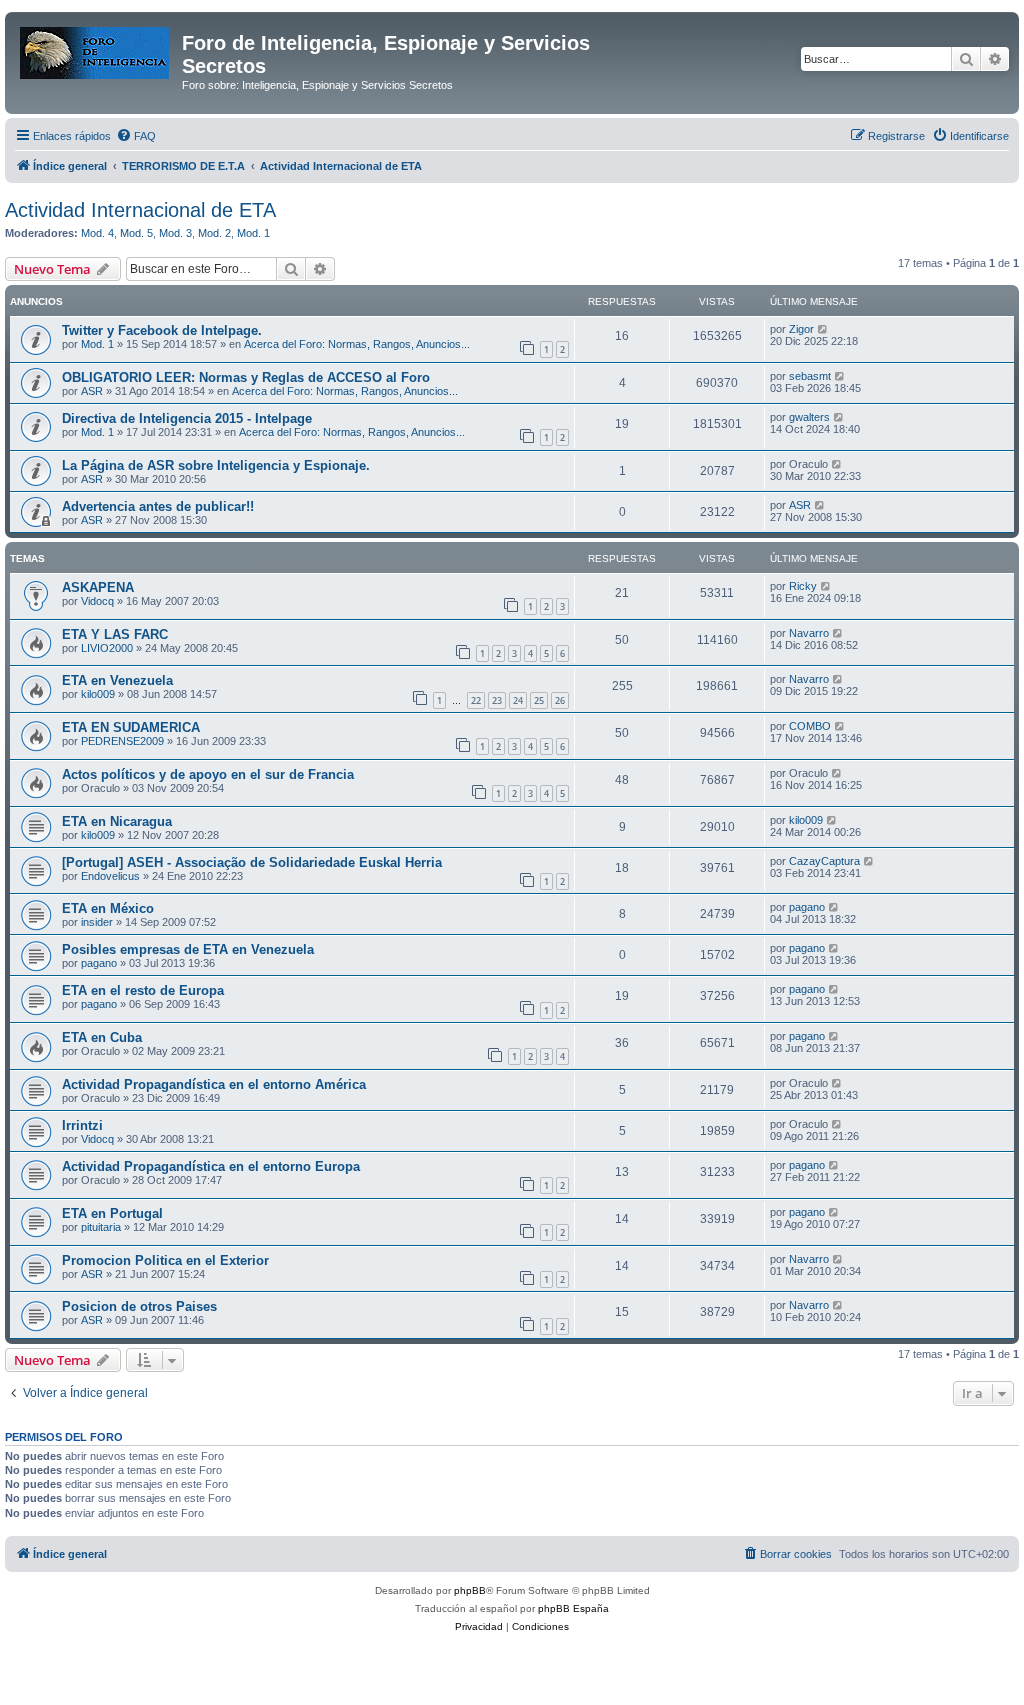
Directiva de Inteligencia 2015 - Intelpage (187, 418)
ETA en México (108, 908)
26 (560, 700)
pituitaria (101, 1227)
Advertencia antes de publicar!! (158, 506)
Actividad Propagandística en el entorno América (214, 1084)
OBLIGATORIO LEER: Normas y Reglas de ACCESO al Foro (246, 377)
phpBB (470, 1590)
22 (476, 700)
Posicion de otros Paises (139, 1306)
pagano (807, 907)
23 (497, 700)
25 (539, 700)
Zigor (801, 329)
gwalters (809, 417)
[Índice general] (96, 49)
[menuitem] (136, 136)
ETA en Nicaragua (117, 821)
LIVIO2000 (107, 648)
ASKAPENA (98, 587)
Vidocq (97, 601)
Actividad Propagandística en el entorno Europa (211, 1166)
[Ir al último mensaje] (823, 329)
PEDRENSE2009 (122, 741)
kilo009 (98, 694)
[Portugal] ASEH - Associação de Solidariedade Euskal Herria (252, 862)
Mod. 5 (136, 233)
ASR (92, 391)
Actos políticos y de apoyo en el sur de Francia (208, 774)
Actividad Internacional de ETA (140, 210)
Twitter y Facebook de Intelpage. (162, 330)
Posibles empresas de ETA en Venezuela (188, 949)
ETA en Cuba (102, 1037)
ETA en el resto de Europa (143, 990)
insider (97, 922)
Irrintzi (82, 1125)
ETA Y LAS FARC (115, 634)
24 (518, 700)
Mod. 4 (97, 233)
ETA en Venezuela (117, 680)
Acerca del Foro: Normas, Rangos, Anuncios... (357, 344)
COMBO (810, 726)
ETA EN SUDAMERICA (131, 727)
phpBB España (573, 1608)
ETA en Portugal (112, 1213)
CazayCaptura (824, 861)
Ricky (803, 586)
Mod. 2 (214, 233)
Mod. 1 (253, 233)
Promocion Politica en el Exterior (165, 1260)
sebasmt (810, 376)
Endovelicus (110, 876)
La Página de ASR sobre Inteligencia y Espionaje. (216, 465)
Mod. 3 (175, 233)
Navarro (809, 633)
